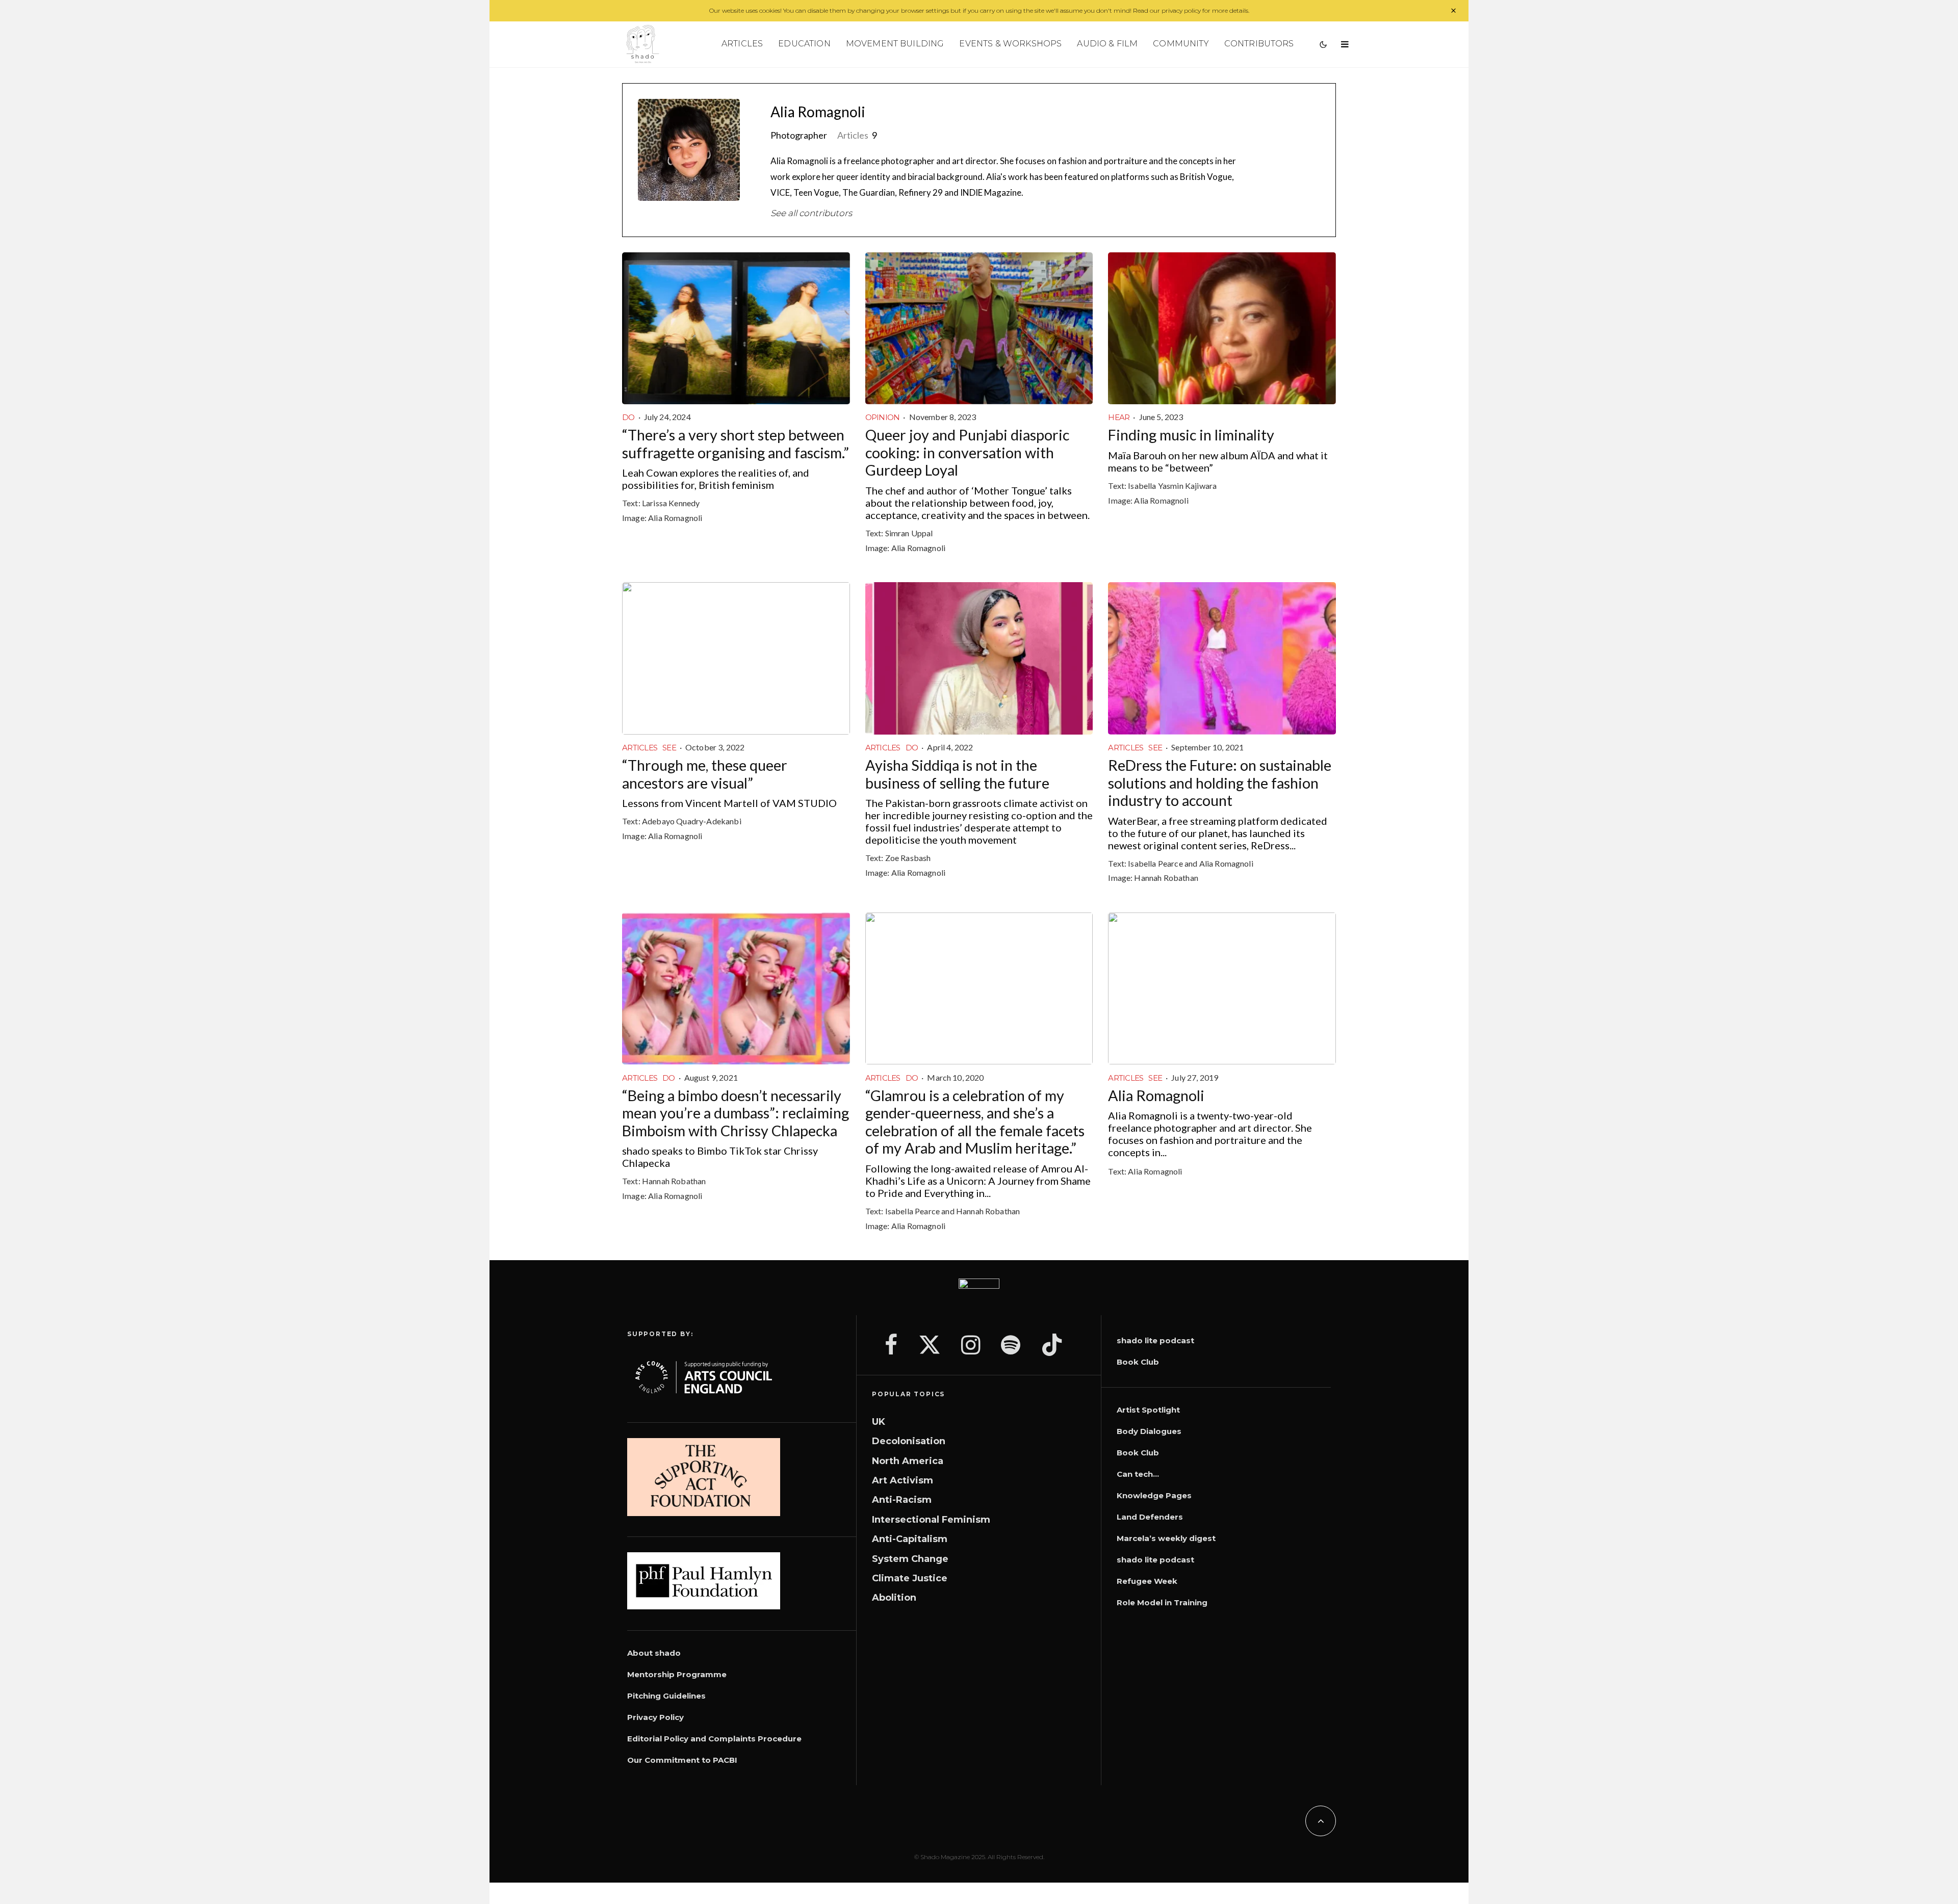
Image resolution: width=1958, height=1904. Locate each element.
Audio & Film (1107, 44)
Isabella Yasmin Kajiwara (1172, 486)
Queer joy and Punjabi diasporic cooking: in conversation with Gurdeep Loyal (967, 452)
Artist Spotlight (1148, 1410)
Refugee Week (1147, 1581)
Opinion (883, 417)
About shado (654, 1653)
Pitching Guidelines (666, 1696)
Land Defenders (1150, 1517)
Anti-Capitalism (910, 1539)
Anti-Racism (902, 1500)
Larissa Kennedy (671, 503)
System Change (910, 1559)
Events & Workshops (1010, 44)
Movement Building (895, 44)
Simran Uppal (909, 533)
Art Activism (903, 1480)
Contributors (1259, 44)
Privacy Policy (655, 1717)
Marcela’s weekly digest (1166, 1538)
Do (628, 417)
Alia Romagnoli (818, 112)
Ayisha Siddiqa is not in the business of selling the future (957, 774)
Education (804, 44)
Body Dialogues (1149, 1431)
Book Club (1138, 1362)
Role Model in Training (1162, 1602)
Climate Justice (910, 1578)
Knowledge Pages (1154, 1495)
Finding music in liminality (1191, 435)
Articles (742, 44)
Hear (1119, 417)
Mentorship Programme (677, 1674)
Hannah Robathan (1166, 878)
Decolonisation (909, 1441)
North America (908, 1461)
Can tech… (1138, 1474)
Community (1181, 44)
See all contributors (811, 213)
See (669, 748)
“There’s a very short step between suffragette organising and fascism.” (736, 444)
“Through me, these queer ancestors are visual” (705, 774)
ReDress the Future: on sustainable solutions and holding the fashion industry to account (1220, 783)
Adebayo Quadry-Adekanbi (692, 821)
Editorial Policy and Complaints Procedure (714, 1739)
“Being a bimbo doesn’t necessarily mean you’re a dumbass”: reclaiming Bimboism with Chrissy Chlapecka (736, 1113)
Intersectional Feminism (931, 1520)
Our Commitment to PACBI (682, 1760)
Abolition (894, 1598)
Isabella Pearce (1155, 863)
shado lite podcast (1155, 1340)
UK (879, 1422)
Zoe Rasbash (908, 858)
